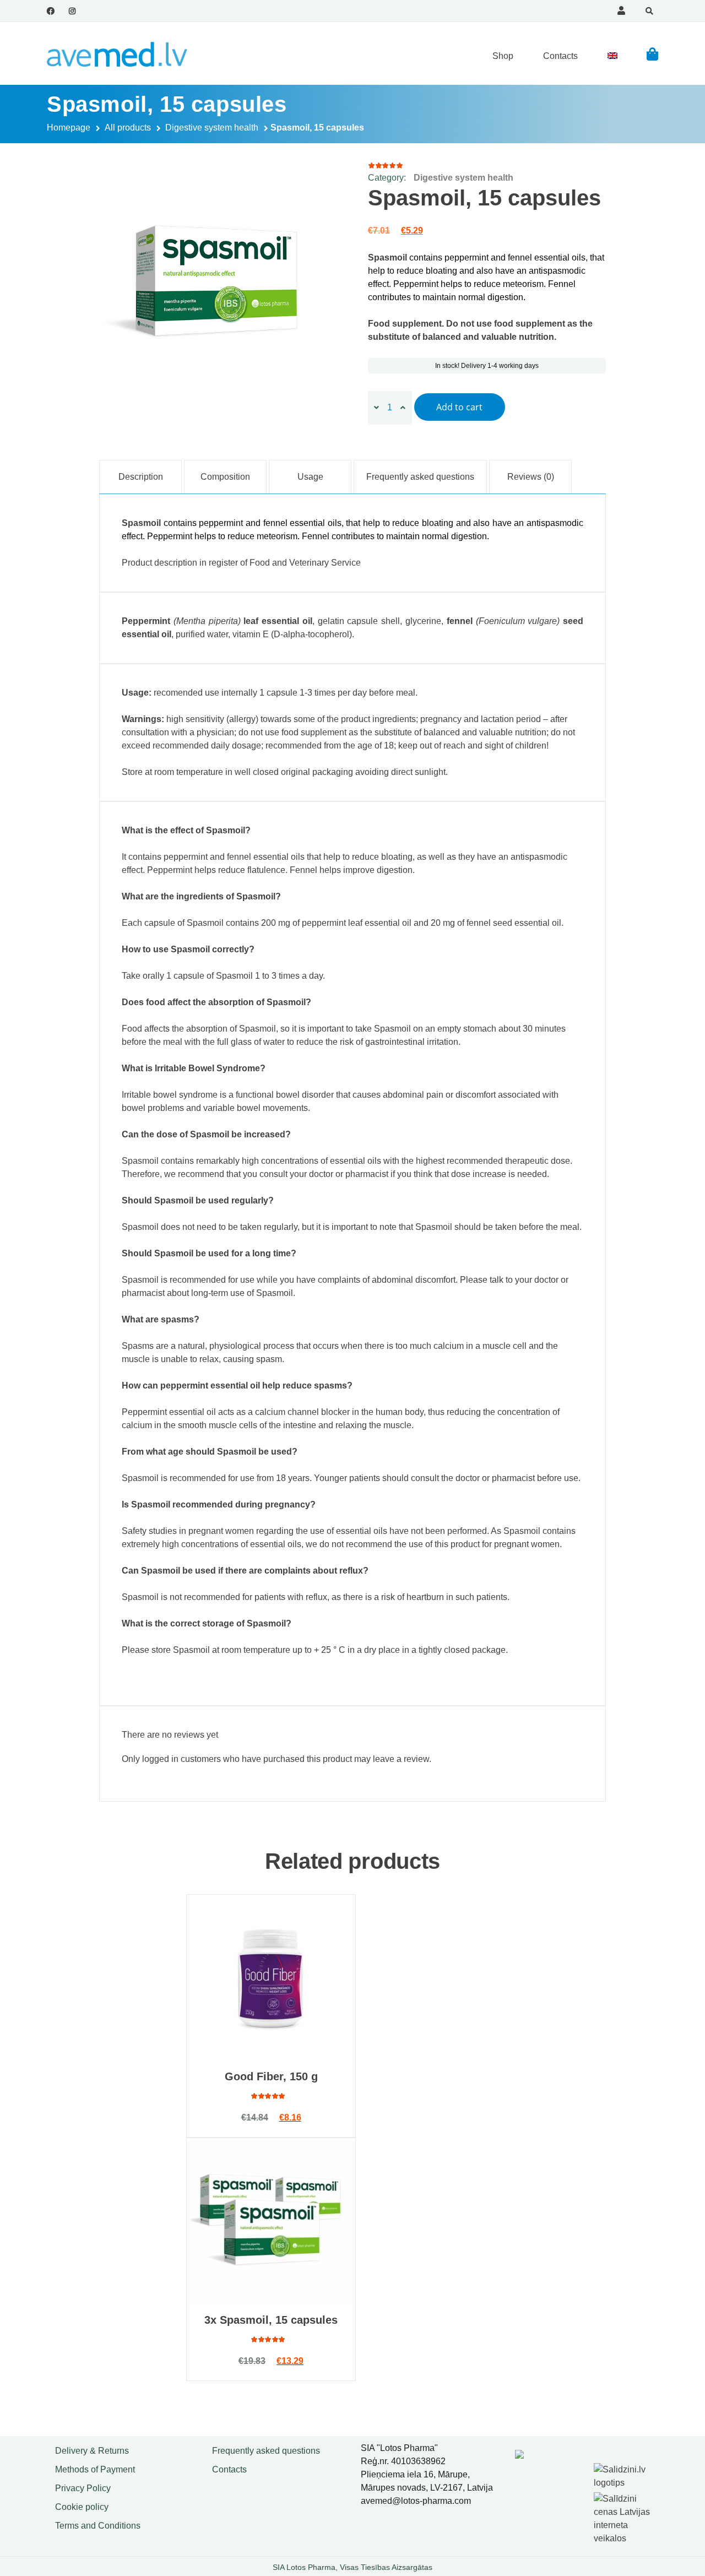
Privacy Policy (83, 2488)
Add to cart (459, 407)
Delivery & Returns (92, 2451)
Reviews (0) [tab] (531, 477)
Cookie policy (82, 2507)
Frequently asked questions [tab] (420, 477)
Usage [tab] (310, 477)
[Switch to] (612, 56)
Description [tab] (141, 477)
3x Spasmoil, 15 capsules (271, 2320)
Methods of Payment (95, 2469)
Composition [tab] (225, 477)
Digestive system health (212, 128)
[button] (652, 54)
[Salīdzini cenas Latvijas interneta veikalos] (628, 2516)
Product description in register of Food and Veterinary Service (241, 563)
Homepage (69, 128)
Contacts (560, 56)
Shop (503, 56)
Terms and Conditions (98, 2526)
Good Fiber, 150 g (271, 2076)
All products (128, 128)
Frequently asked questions (266, 2451)
